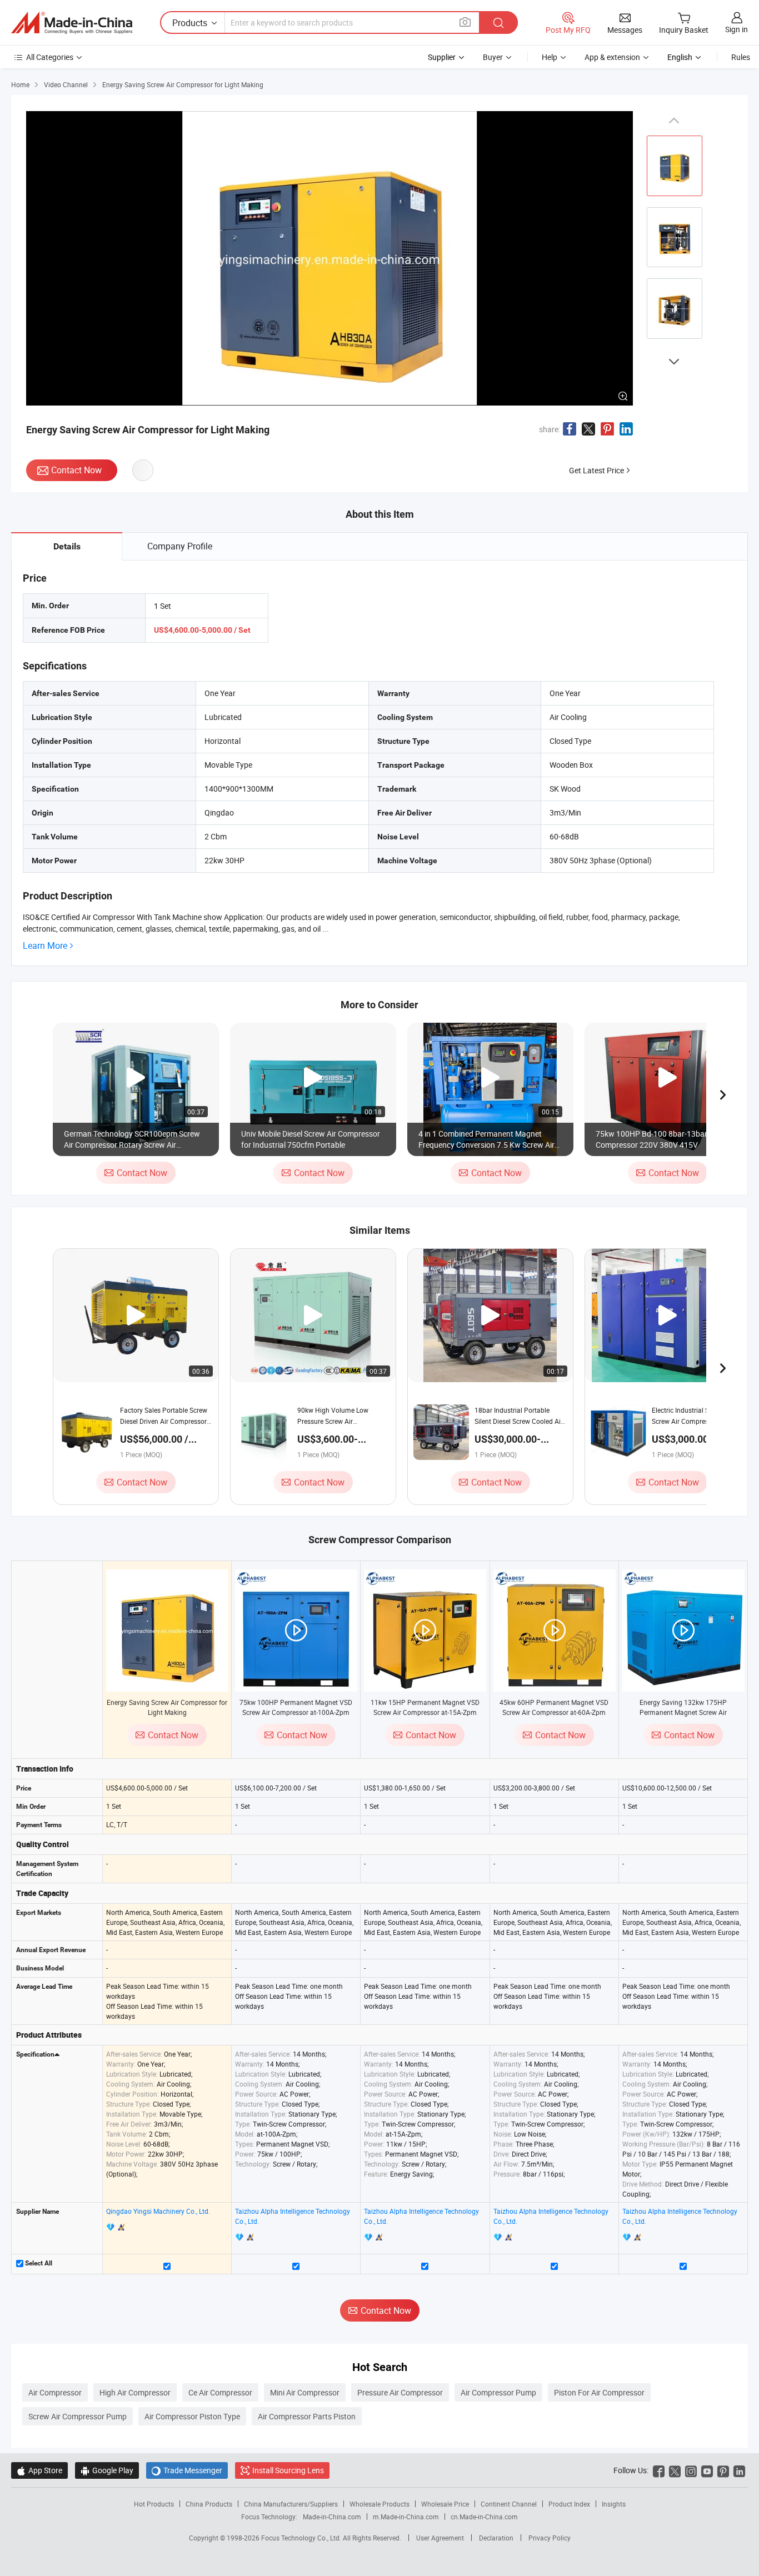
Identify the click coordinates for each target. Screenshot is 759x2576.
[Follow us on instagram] (691, 2470)
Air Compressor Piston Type (192, 2416)
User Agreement (440, 2538)
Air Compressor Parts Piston (307, 2416)
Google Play (107, 2470)
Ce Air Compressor (220, 2392)
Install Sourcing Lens (288, 2470)
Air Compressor (55, 2392)
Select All (38, 2263)
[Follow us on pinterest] (723, 2470)
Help (550, 57)
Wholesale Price (445, 2504)
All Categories (50, 57)
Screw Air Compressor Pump (78, 2416)
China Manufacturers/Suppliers (291, 2504)
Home (20, 84)
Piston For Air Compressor (599, 2392)
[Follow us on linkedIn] (739, 2470)
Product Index (569, 2504)
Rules (741, 57)
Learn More (45, 946)
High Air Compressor (135, 2392)
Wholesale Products (379, 2504)
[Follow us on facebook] (659, 2470)
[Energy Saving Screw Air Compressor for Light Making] (167, 1630)
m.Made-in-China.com (406, 2517)
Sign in (736, 29)
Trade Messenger (187, 2470)
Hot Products (154, 2504)
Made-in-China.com (332, 2517)
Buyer (493, 57)
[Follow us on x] (675, 2470)
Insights (614, 2504)
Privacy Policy (550, 2538)
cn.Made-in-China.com (484, 2517)
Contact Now (76, 470)
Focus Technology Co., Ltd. (302, 2538)
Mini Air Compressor (305, 2392)
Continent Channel (509, 2504)
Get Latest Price (596, 470)
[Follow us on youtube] (707, 2470)
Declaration (496, 2538)
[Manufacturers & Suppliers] (72, 23)
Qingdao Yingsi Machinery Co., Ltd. (158, 2211)
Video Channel (66, 84)
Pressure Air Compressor (400, 2392)
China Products (209, 2504)
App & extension (612, 57)
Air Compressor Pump (498, 2392)
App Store (39, 2470)
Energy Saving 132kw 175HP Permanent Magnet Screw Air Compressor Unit (683, 1712)
